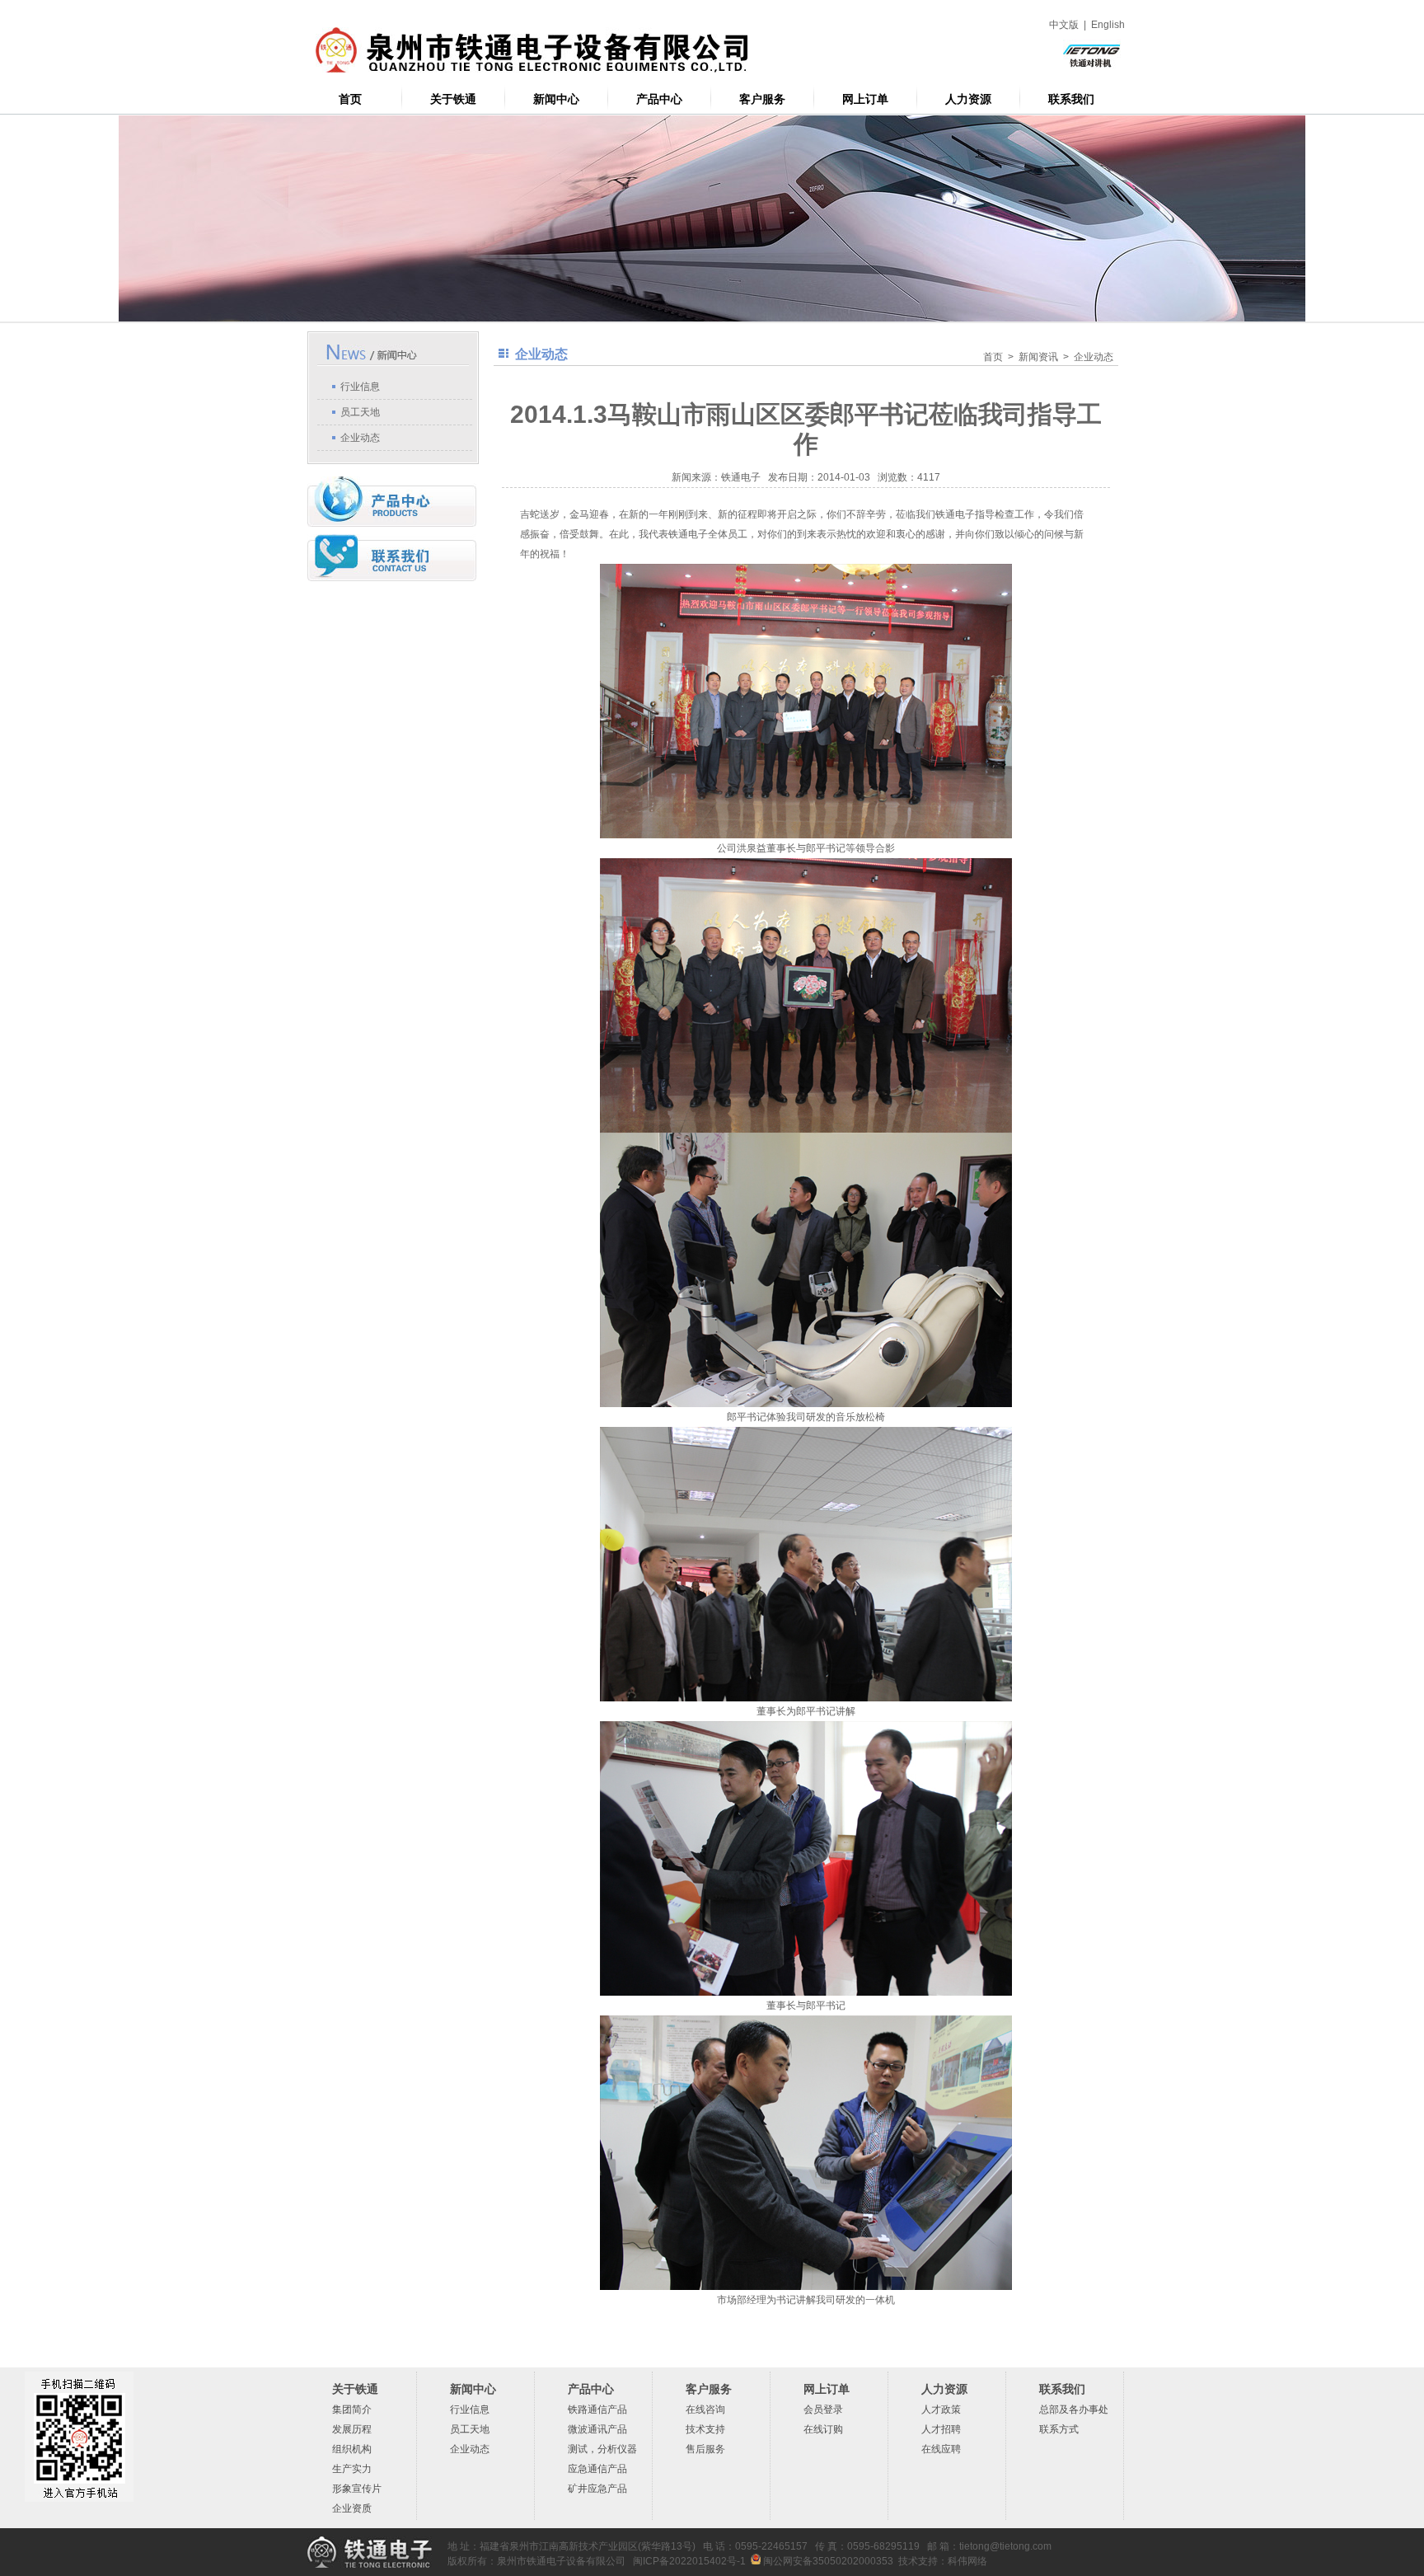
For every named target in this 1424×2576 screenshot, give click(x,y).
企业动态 (360, 438)
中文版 (1064, 25)
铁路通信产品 (597, 2409)
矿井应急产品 (597, 2489)
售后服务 (705, 2449)
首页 (350, 99)
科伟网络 (967, 2561)
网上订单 (865, 99)
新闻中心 (556, 99)
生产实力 (352, 2469)
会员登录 (823, 2409)
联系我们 (1071, 99)
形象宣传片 (357, 2489)
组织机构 (352, 2449)
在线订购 (823, 2429)
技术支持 (705, 2429)
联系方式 (1059, 2429)
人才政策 (941, 2409)
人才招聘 (941, 2429)
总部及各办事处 (1074, 2409)
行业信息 (360, 387)
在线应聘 (941, 2449)
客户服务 (762, 99)
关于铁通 (453, 99)
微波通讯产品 (597, 2429)
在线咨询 (705, 2409)
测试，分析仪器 (602, 2449)
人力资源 (968, 99)
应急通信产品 (597, 2469)
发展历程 (352, 2429)
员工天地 (360, 412)
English (1108, 25)
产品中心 (659, 99)
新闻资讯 (1038, 357)
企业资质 (352, 2508)
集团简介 (352, 2409)
